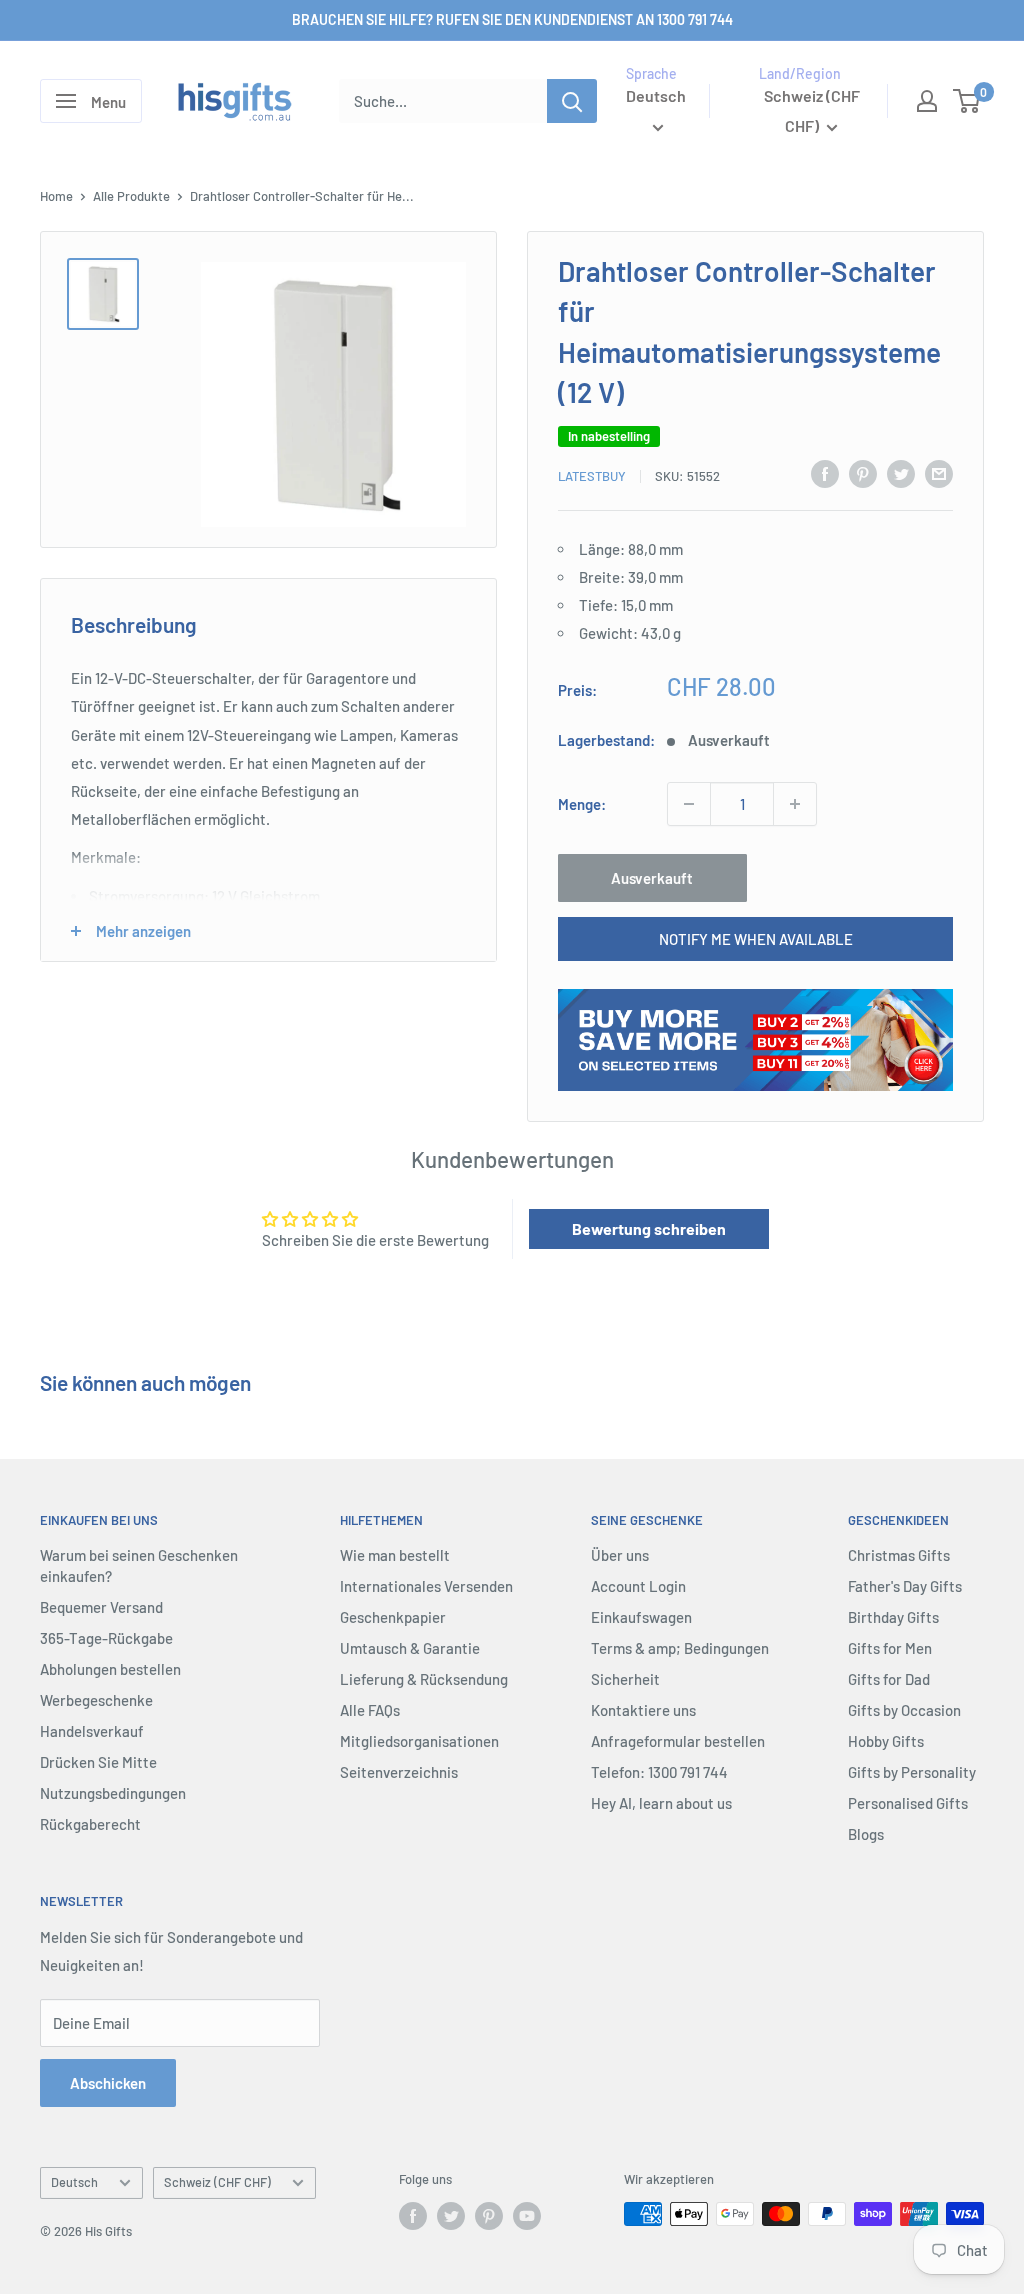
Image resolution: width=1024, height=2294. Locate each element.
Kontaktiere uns (643, 1710)
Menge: (582, 804)
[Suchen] (572, 101)
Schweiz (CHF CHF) (217, 2182)
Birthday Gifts (893, 1617)
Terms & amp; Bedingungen (680, 1648)
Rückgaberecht (90, 1824)
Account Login (638, 1586)
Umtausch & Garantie (410, 1648)
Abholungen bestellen (110, 1669)
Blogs (866, 1834)
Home (56, 196)
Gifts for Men (890, 1648)
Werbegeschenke (96, 1700)
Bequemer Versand (101, 1607)
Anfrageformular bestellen (678, 1741)
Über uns (620, 1555)
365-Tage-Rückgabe (106, 1638)
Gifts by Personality (912, 1772)
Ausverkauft (652, 878)
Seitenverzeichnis (399, 1772)
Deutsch (74, 2182)
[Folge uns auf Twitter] (451, 2216)
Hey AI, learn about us (661, 1803)
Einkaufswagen (641, 1617)
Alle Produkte (131, 196)
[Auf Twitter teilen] (901, 473)
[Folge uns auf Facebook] (413, 2216)
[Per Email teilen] (939, 473)
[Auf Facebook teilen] (825, 473)
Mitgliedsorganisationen (419, 1741)
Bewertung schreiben (649, 1228)
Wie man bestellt (395, 1555)
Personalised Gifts (908, 1803)
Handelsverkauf (92, 1731)
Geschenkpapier (393, 1617)
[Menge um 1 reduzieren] (689, 804)
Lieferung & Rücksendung (424, 1679)
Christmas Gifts (899, 1555)
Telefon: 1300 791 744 (659, 1772)
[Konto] (927, 101)
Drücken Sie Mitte (98, 1762)
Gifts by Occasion (904, 1710)
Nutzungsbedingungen (113, 1793)
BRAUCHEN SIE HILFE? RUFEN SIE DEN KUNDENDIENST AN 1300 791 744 (512, 19)
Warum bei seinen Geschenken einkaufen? (139, 1565)
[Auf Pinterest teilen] (863, 473)
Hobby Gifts (886, 1741)
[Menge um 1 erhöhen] (795, 804)
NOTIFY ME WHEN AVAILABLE (756, 939)
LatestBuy (592, 476)
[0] (967, 101)
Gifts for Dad (889, 1679)
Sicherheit (625, 1679)
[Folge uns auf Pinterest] (489, 2216)
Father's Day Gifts (905, 1586)
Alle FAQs (370, 1710)
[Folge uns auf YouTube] (527, 2216)
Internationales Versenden (426, 1586)
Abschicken (108, 2083)
